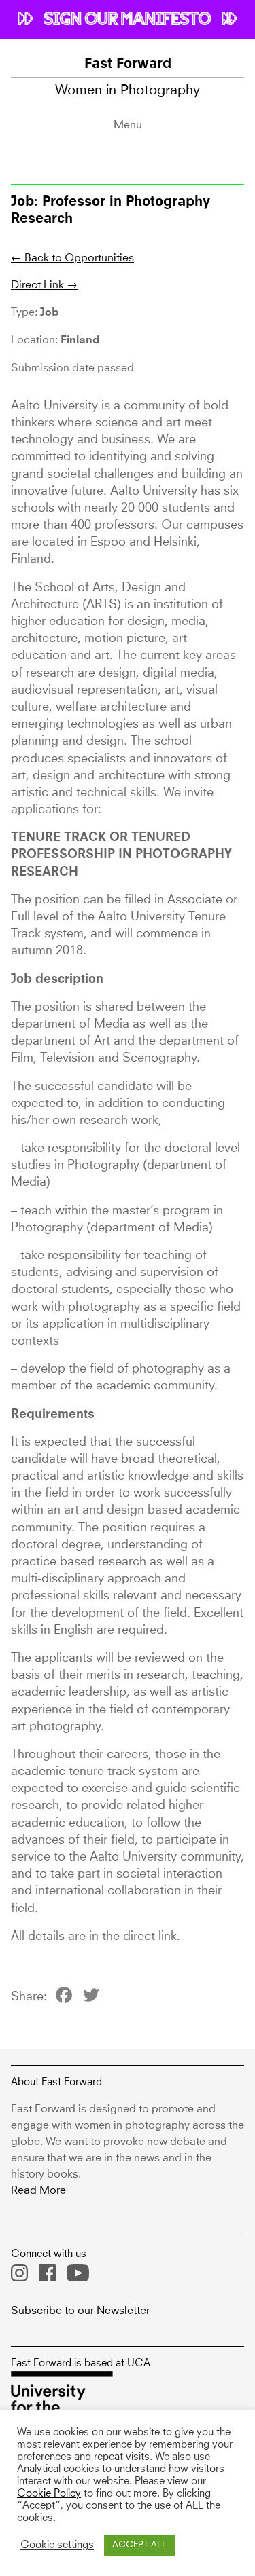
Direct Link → (44, 285)
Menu (128, 125)
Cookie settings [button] (57, 2545)
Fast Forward (128, 64)
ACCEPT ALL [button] (139, 2545)
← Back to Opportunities (72, 258)
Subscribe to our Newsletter (80, 2311)
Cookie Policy (49, 2494)
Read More (38, 2190)
